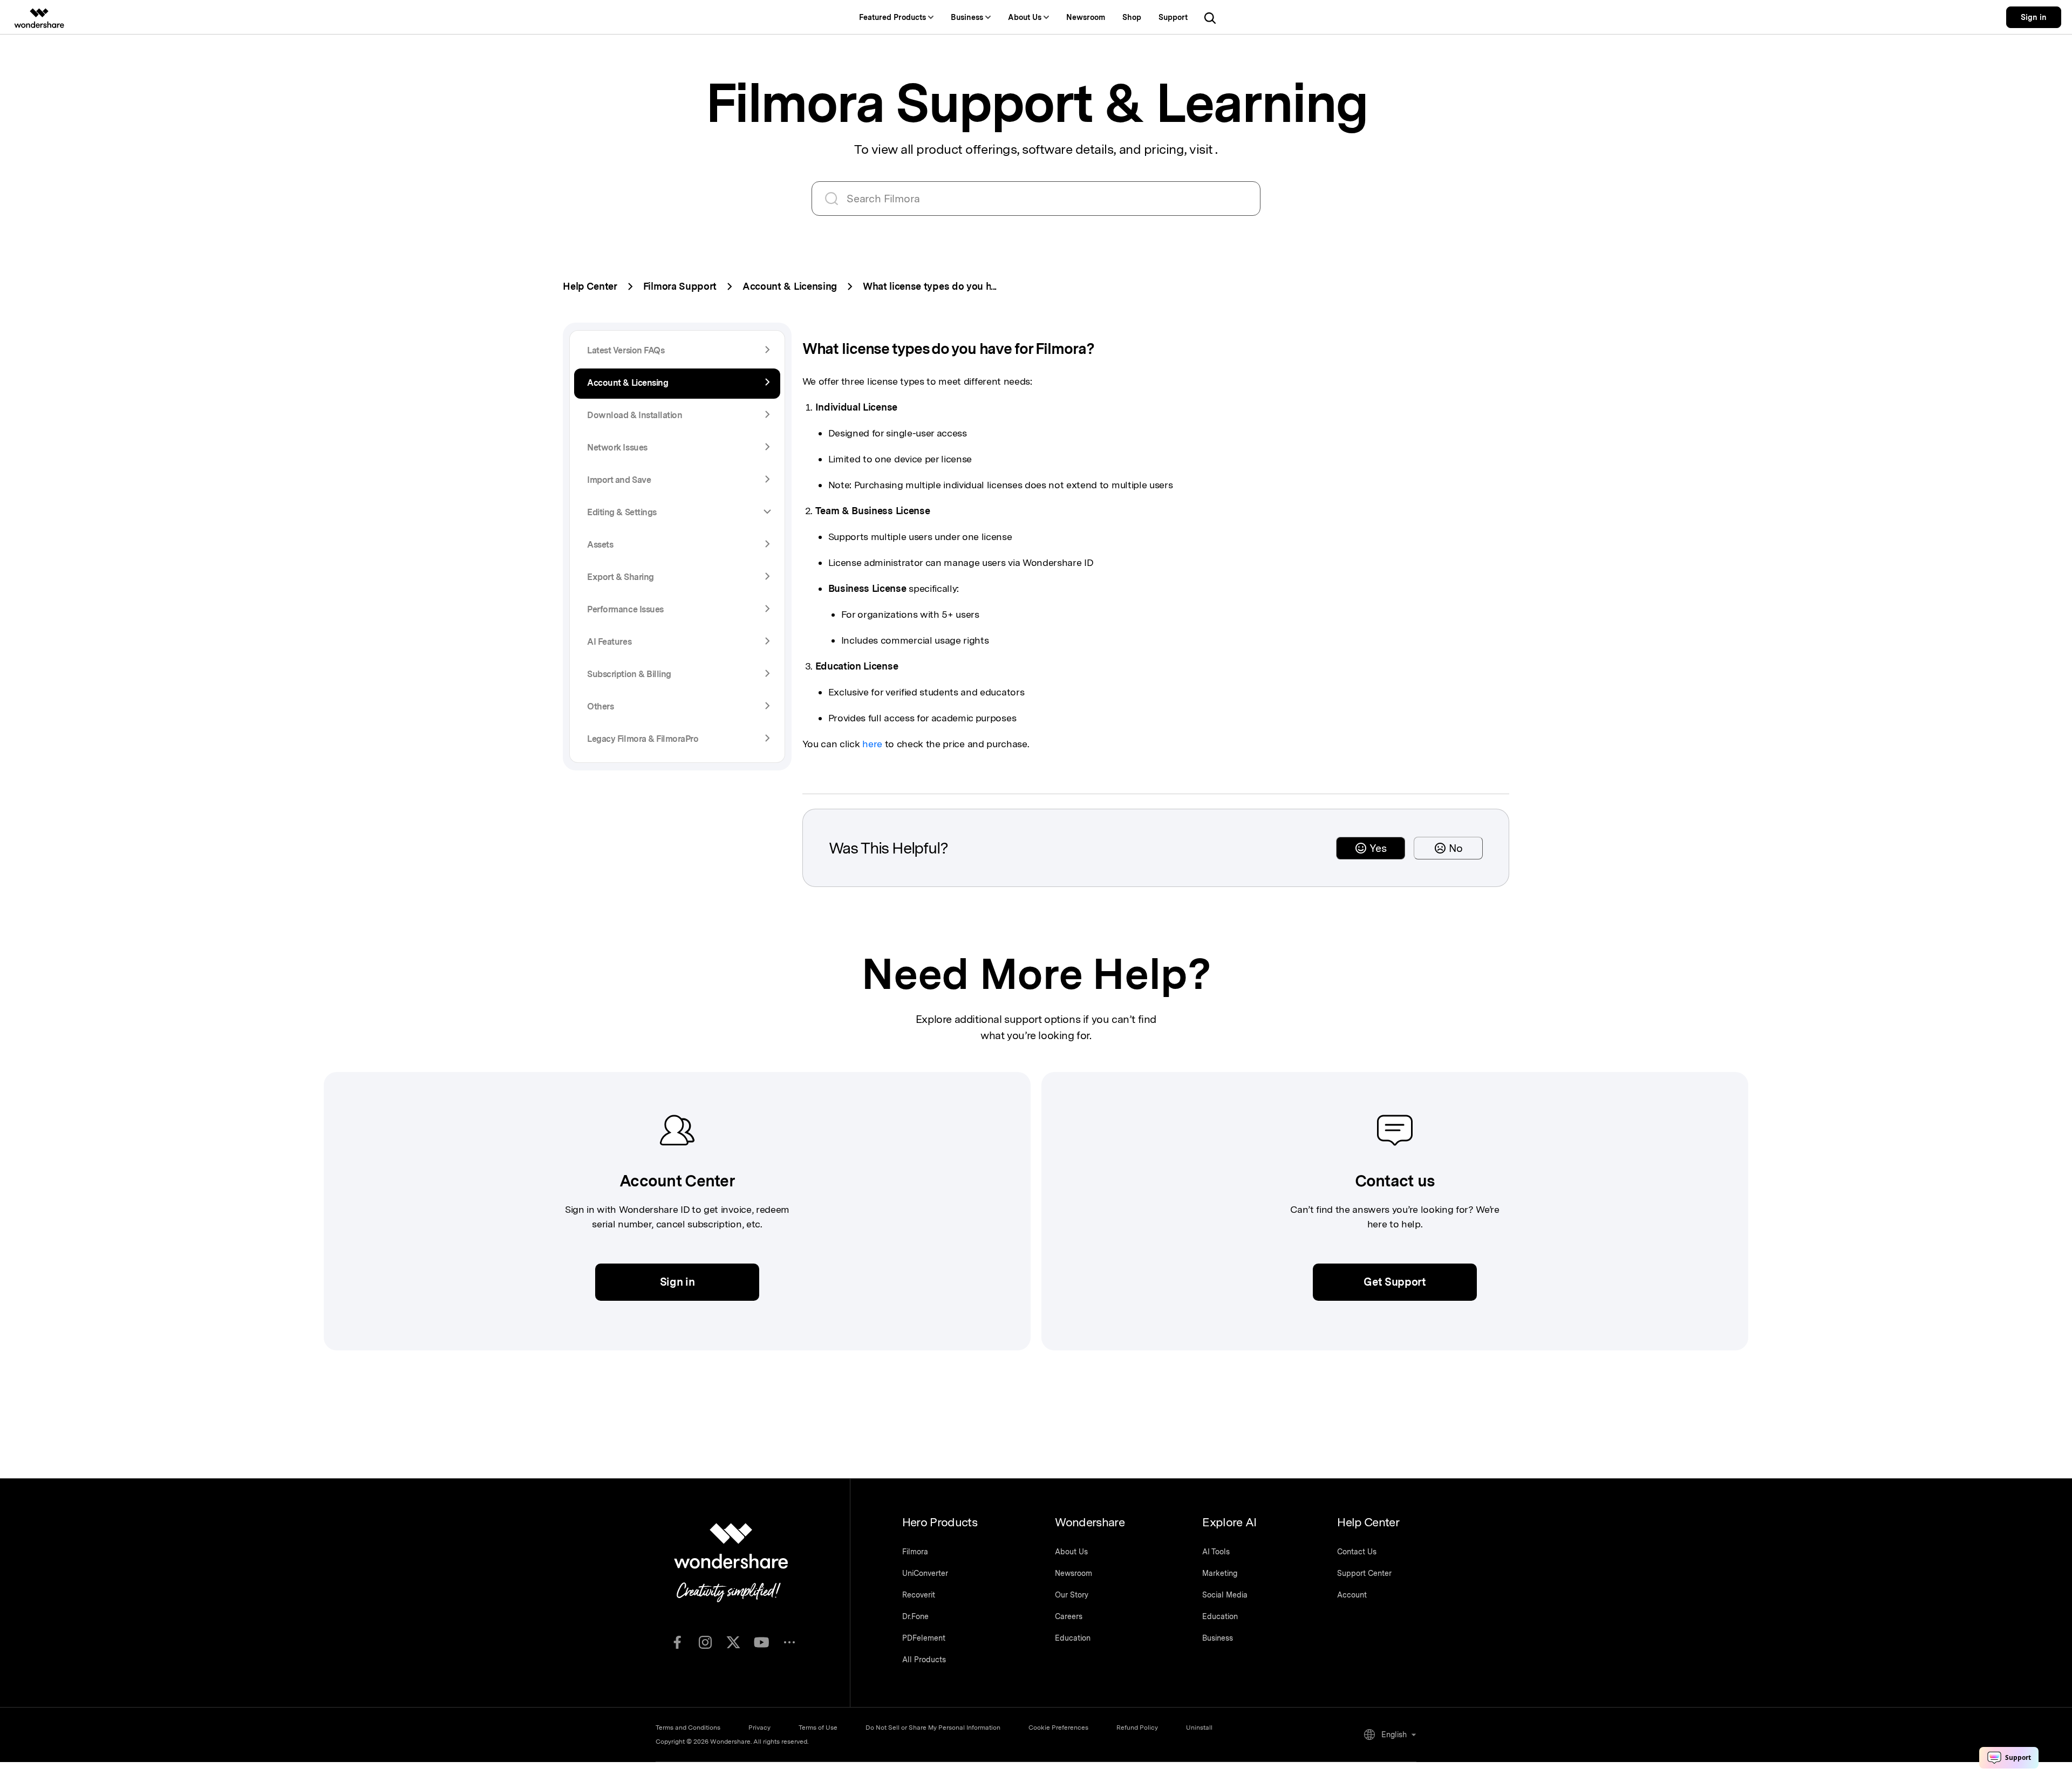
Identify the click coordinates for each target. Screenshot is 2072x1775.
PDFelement (924, 1638)
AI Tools (1216, 1552)
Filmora (915, 1552)
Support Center (1364, 1573)
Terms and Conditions (688, 1728)
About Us (1071, 1552)
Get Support (1395, 1282)
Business (1218, 1638)
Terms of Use (818, 1728)
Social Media (1225, 1595)
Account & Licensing (790, 286)
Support (1173, 17)
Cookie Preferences (1058, 1728)
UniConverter (925, 1573)
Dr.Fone (915, 1616)
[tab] (677, 513)
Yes (1378, 848)
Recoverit (919, 1595)
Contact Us (1357, 1552)
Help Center (590, 286)
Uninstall (1199, 1728)
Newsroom (1086, 17)
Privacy (759, 1728)
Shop (1132, 17)
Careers (1069, 1616)
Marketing (1220, 1573)
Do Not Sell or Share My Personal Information (933, 1728)
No (1456, 848)
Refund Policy (1137, 1728)
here (872, 744)
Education (1073, 1638)
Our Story (1072, 1595)
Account (1352, 1595)
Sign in (2034, 17)
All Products (924, 1660)
